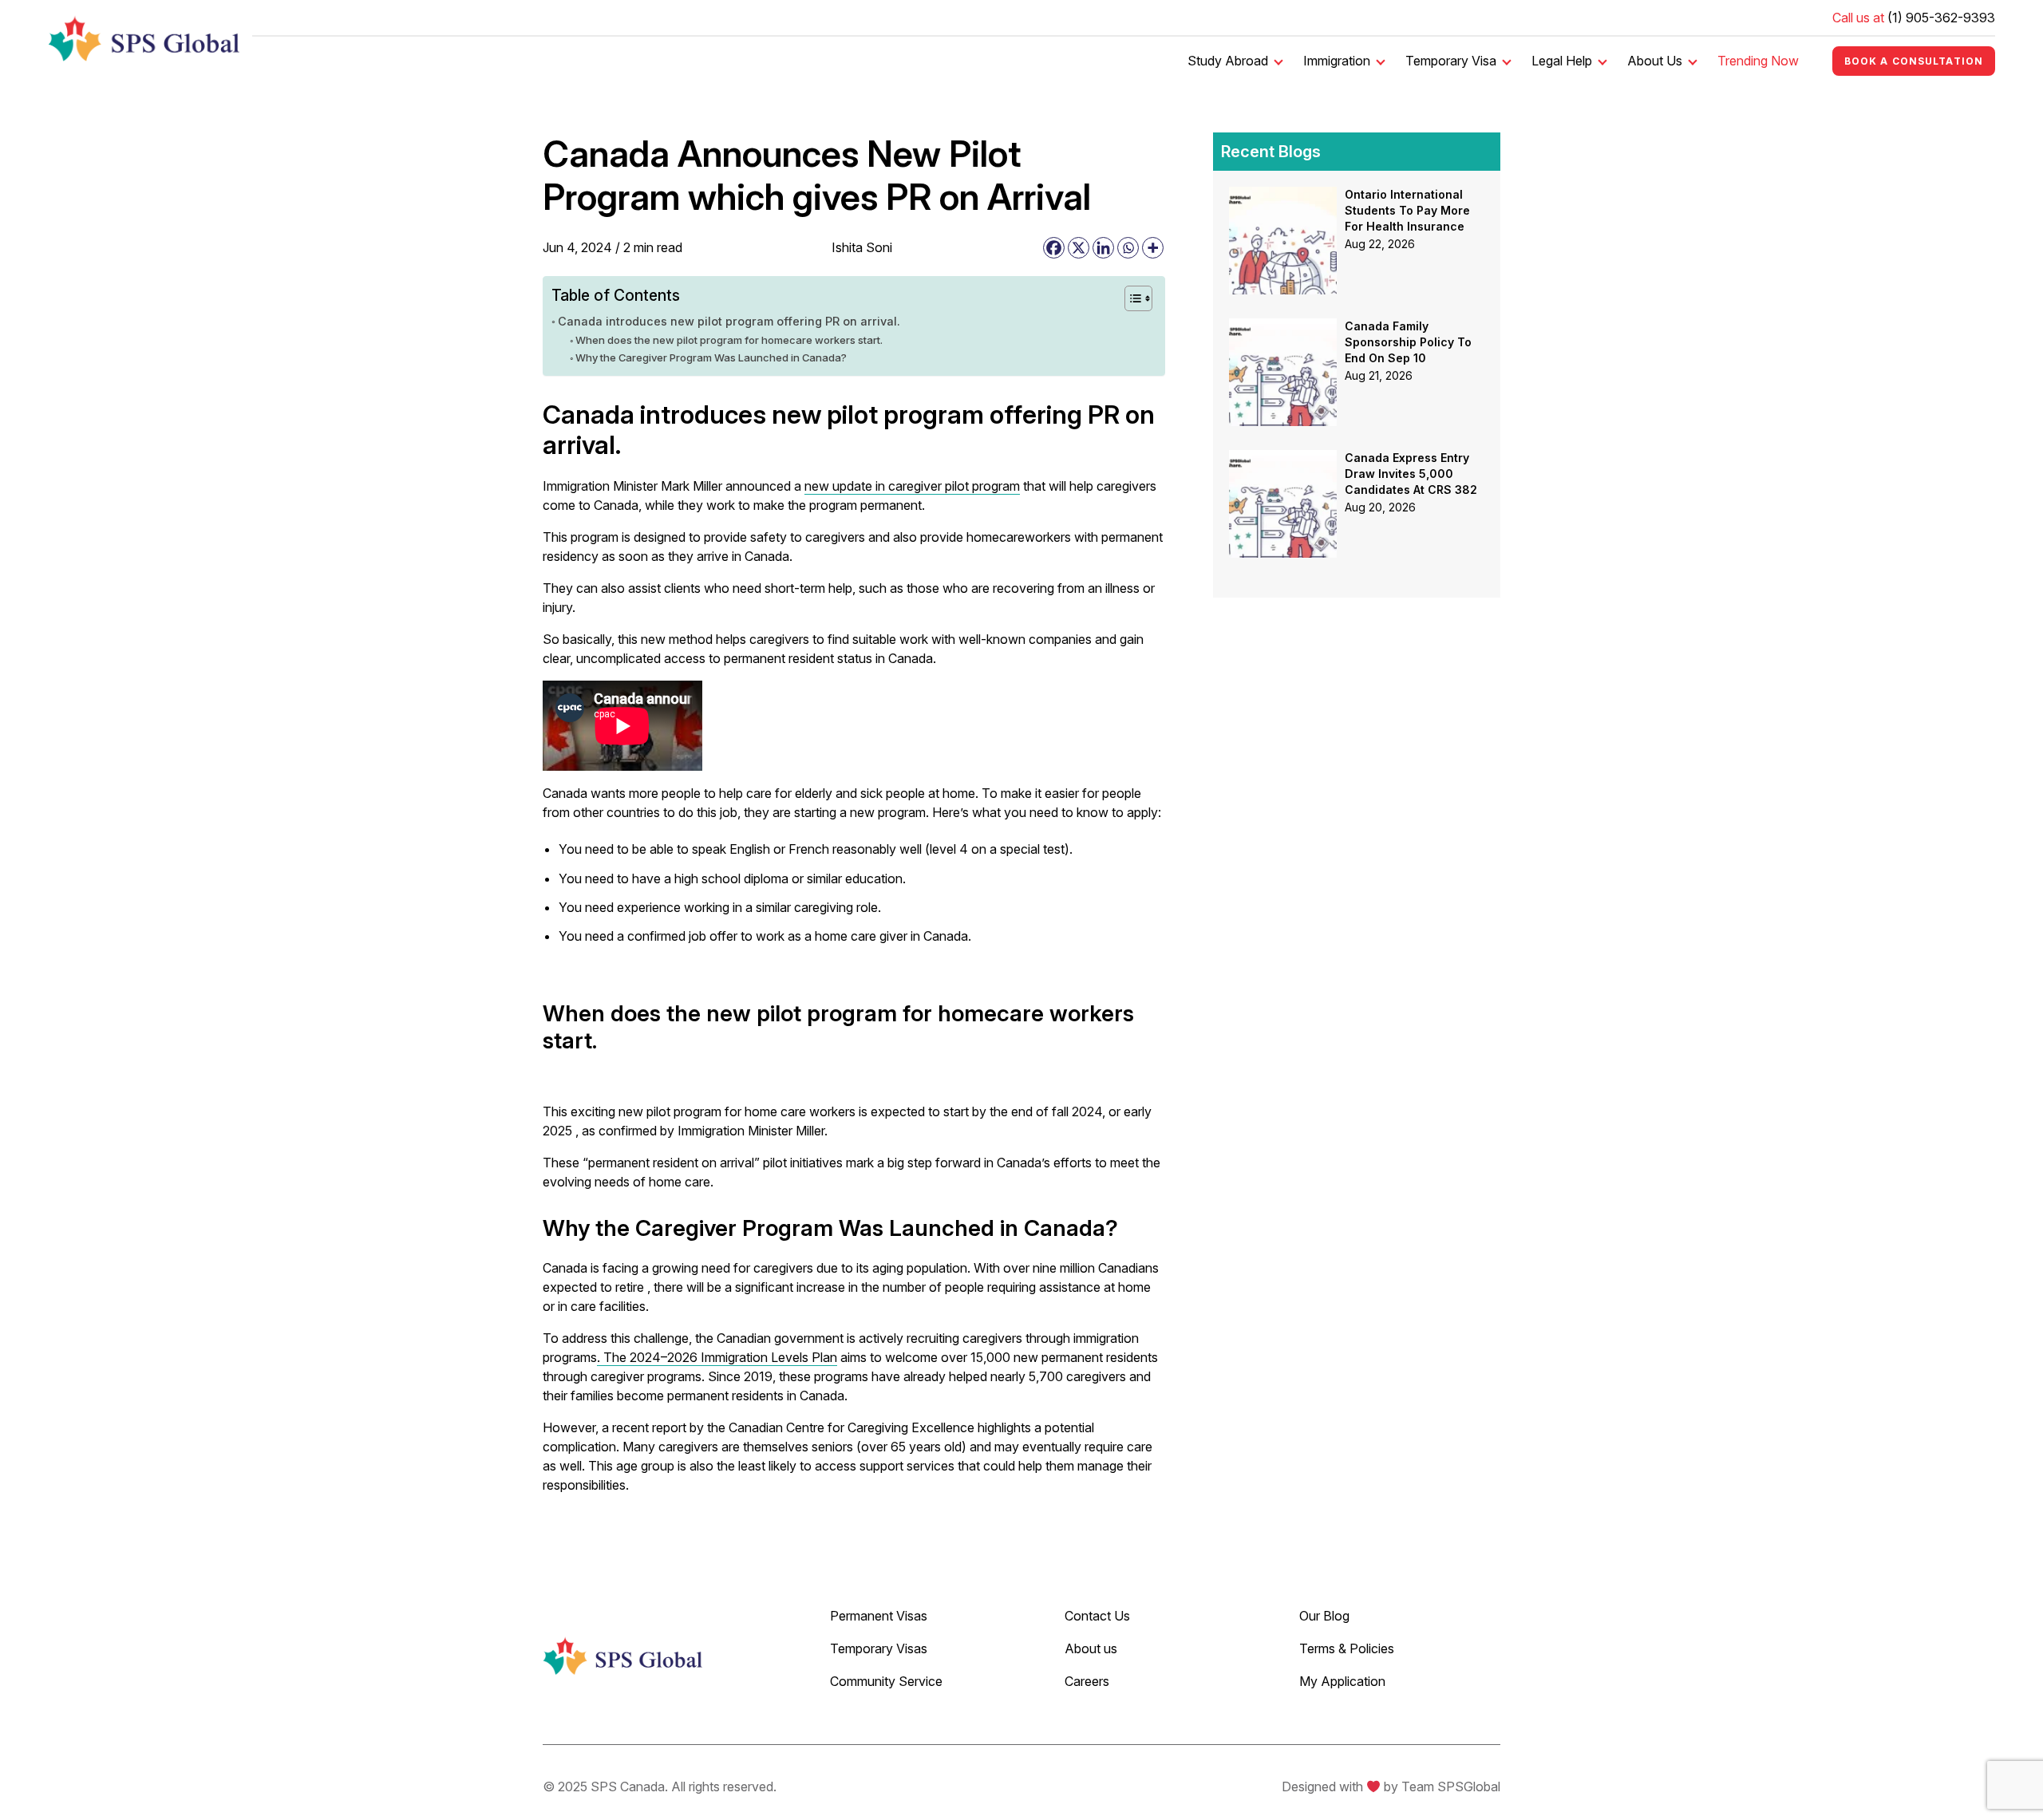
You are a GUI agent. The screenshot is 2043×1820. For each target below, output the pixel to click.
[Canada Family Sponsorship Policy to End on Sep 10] (1283, 328)
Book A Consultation (1914, 61)
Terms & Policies (1347, 1648)
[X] (1079, 248)
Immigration (1337, 61)
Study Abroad (1228, 61)
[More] (1153, 248)
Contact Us (1097, 1616)
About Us (1655, 61)
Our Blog (1324, 1616)
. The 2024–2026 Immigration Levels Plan (717, 1357)
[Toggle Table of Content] (1130, 298)
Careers (1087, 1681)
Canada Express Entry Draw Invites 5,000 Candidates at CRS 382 (1411, 473)
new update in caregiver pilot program (912, 486)
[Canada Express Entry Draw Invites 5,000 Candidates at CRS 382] (1283, 460)
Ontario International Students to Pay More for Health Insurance (1407, 210)
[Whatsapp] (1128, 248)
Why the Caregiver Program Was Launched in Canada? (711, 357)
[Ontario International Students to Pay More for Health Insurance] (1283, 196)
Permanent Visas (879, 1616)
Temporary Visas (879, 1648)
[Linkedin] (1103, 248)
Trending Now (1758, 61)
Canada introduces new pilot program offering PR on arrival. (729, 321)
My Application (1342, 1681)
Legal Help (1562, 61)
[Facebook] (1054, 248)
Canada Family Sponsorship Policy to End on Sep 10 (1408, 341)
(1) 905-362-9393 (1941, 18)
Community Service (886, 1681)
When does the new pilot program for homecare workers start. (729, 340)
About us (1091, 1648)
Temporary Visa (1451, 61)
